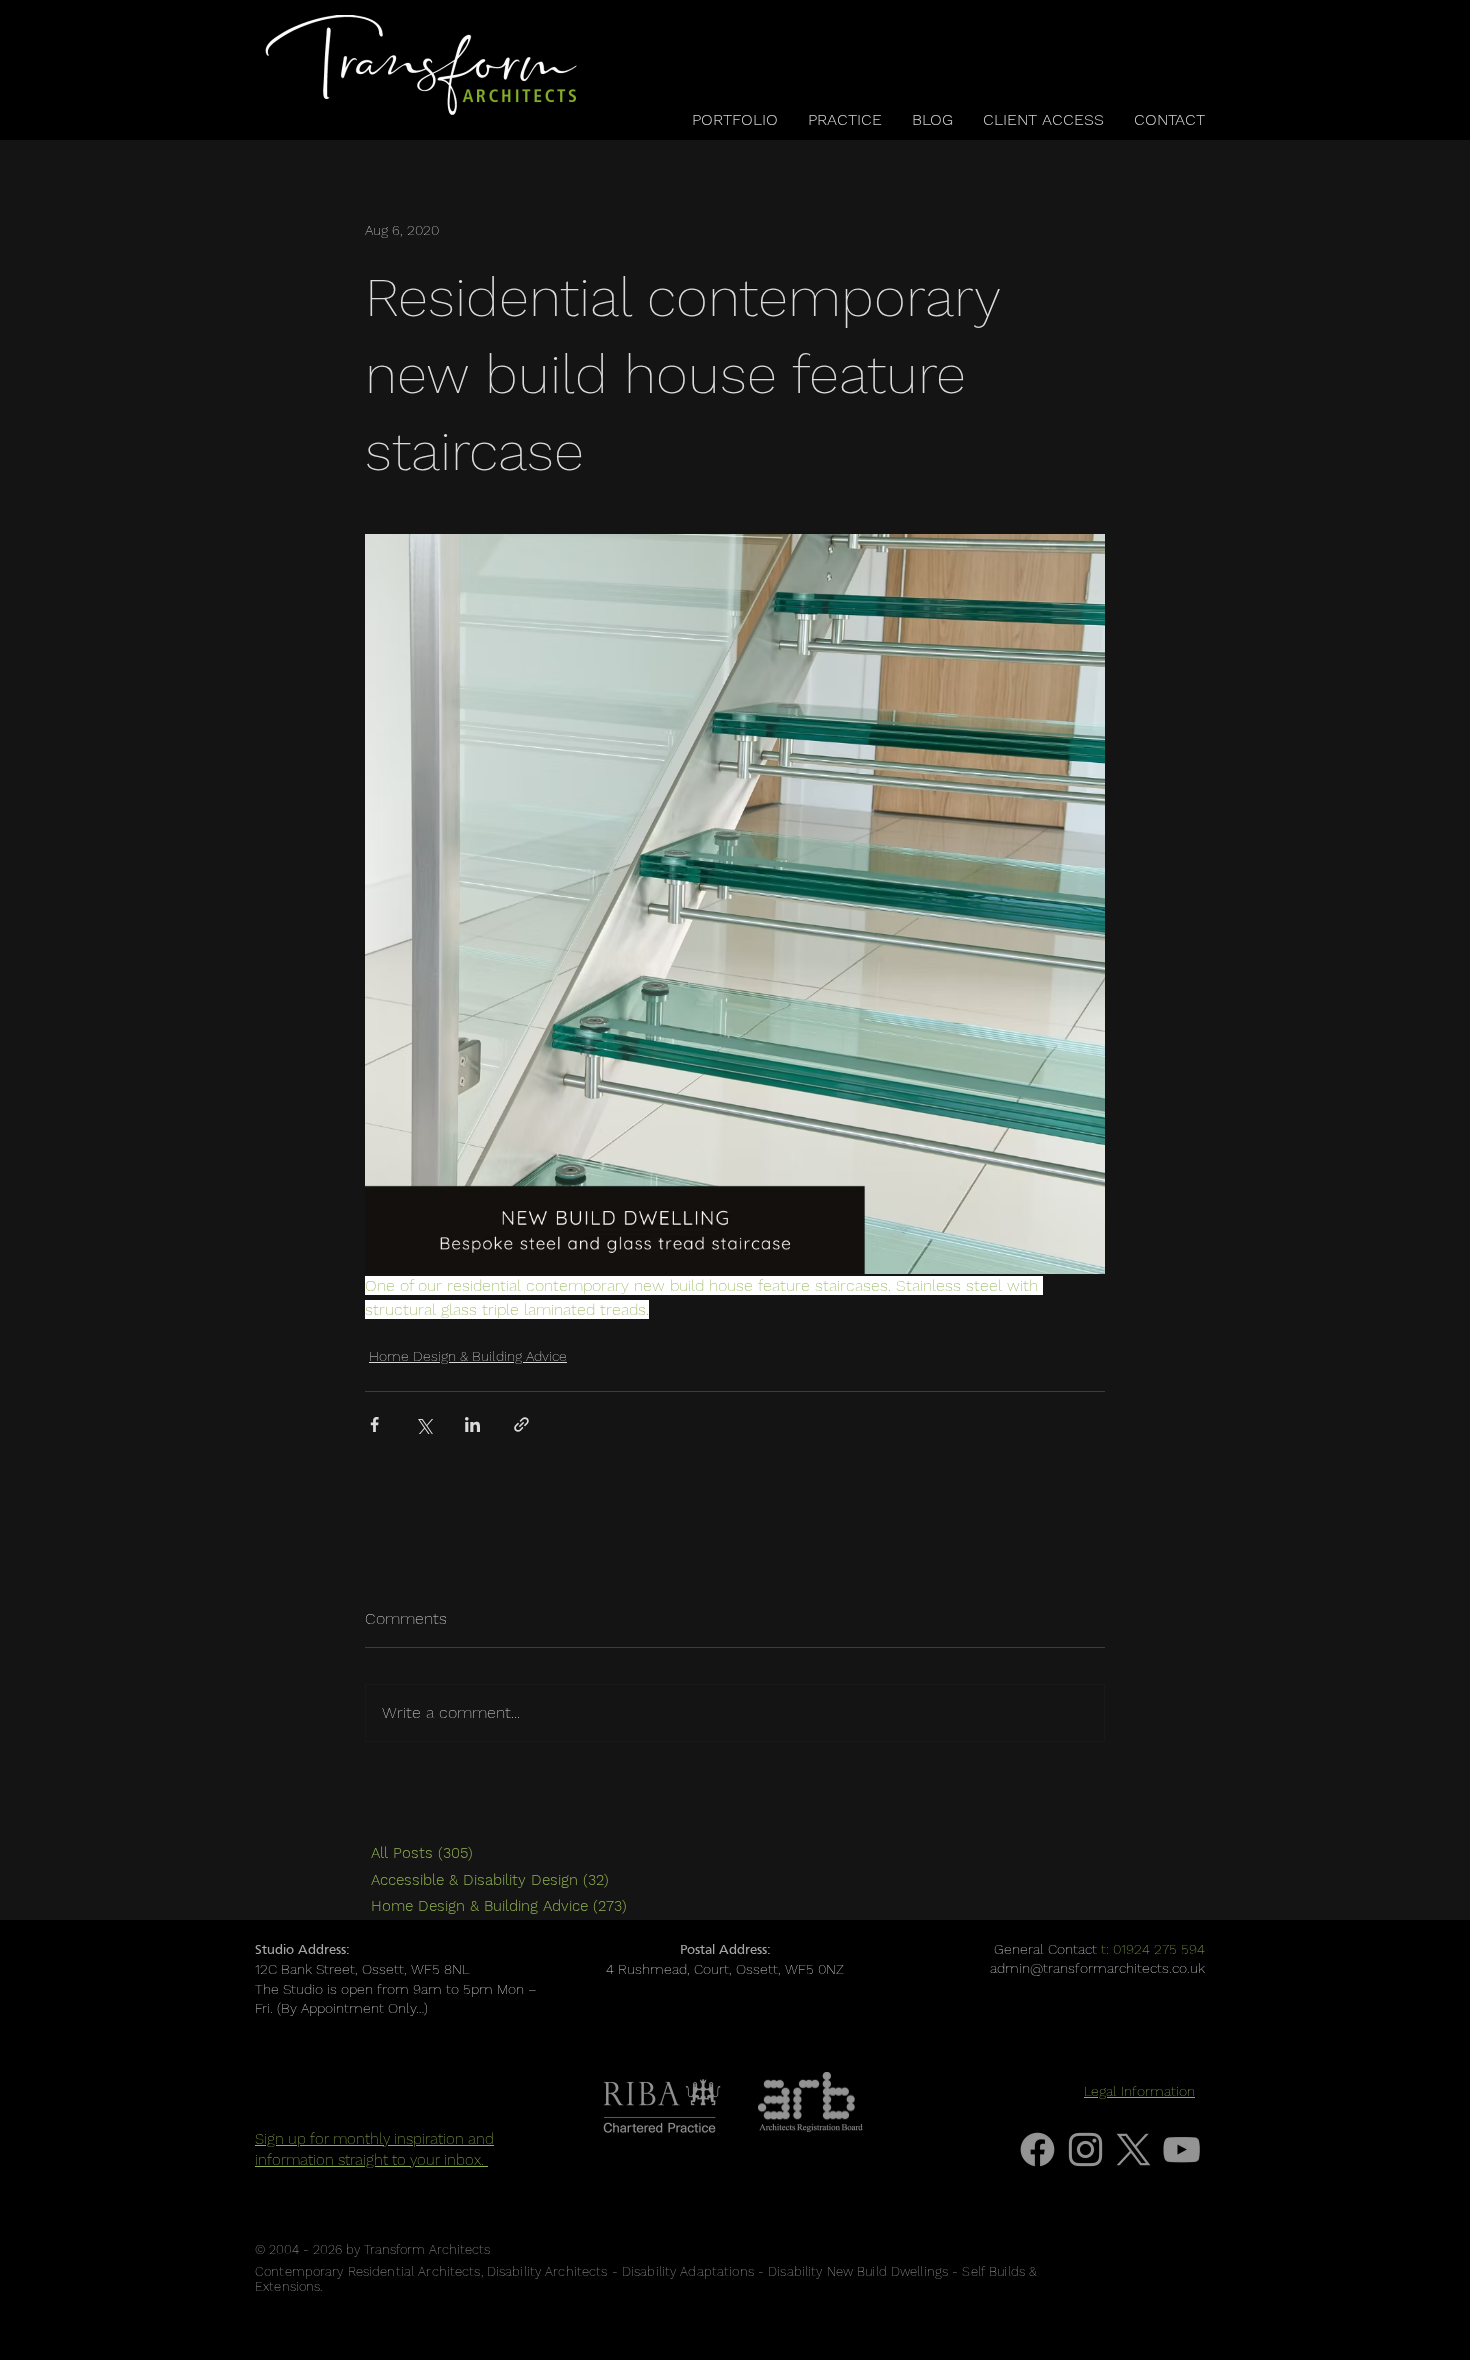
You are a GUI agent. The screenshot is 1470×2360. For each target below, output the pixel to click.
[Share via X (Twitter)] (423, 1424)
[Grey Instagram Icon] (1085, 2149)
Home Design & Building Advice (468, 1356)
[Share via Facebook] (374, 1424)
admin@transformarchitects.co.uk (1097, 1968)
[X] (1133, 2149)
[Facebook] (1037, 2149)
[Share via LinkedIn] (472, 1424)
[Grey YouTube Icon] (1181, 2149)
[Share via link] (521, 1424)
